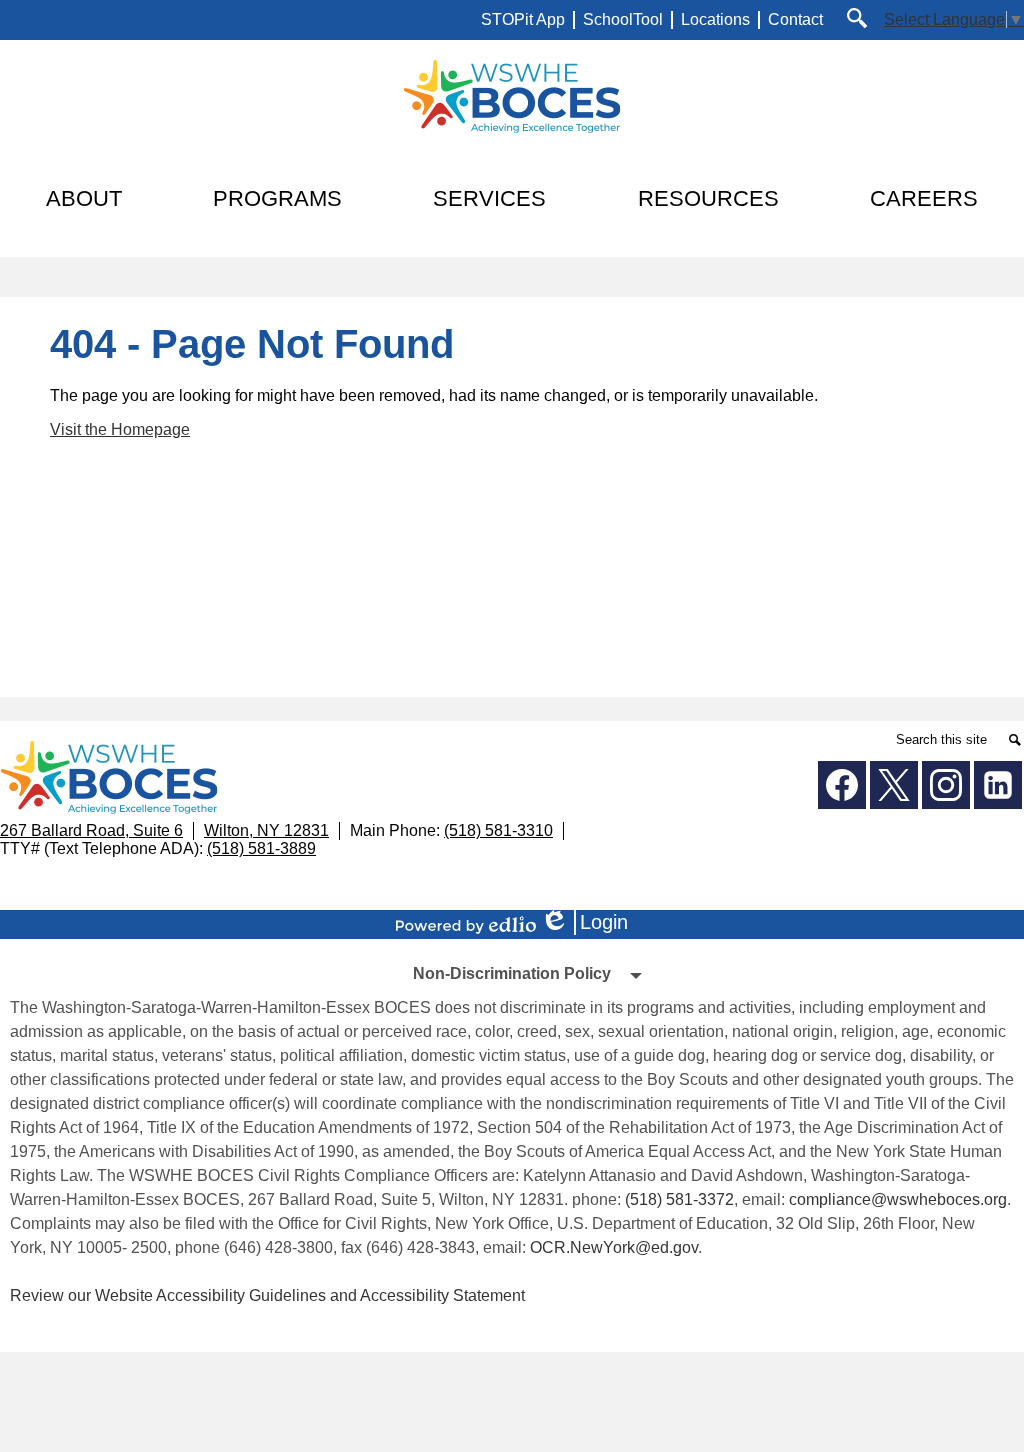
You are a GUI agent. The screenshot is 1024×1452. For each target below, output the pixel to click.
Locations (715, 19)
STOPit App (523, 19)
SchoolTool (623, 19)
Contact (795, 19)
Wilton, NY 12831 (266, 830)
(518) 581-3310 (498, 830)
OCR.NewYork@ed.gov (614, 1247)
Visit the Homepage (120, 429)
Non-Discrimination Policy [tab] (512, 973)
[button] (84, 199)
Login (591, 923)
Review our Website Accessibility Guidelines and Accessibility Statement (267, 1295)
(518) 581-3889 (261, 848)
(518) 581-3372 (679, 1199)
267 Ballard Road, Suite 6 (91, 830)
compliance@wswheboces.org (898, 1199)
